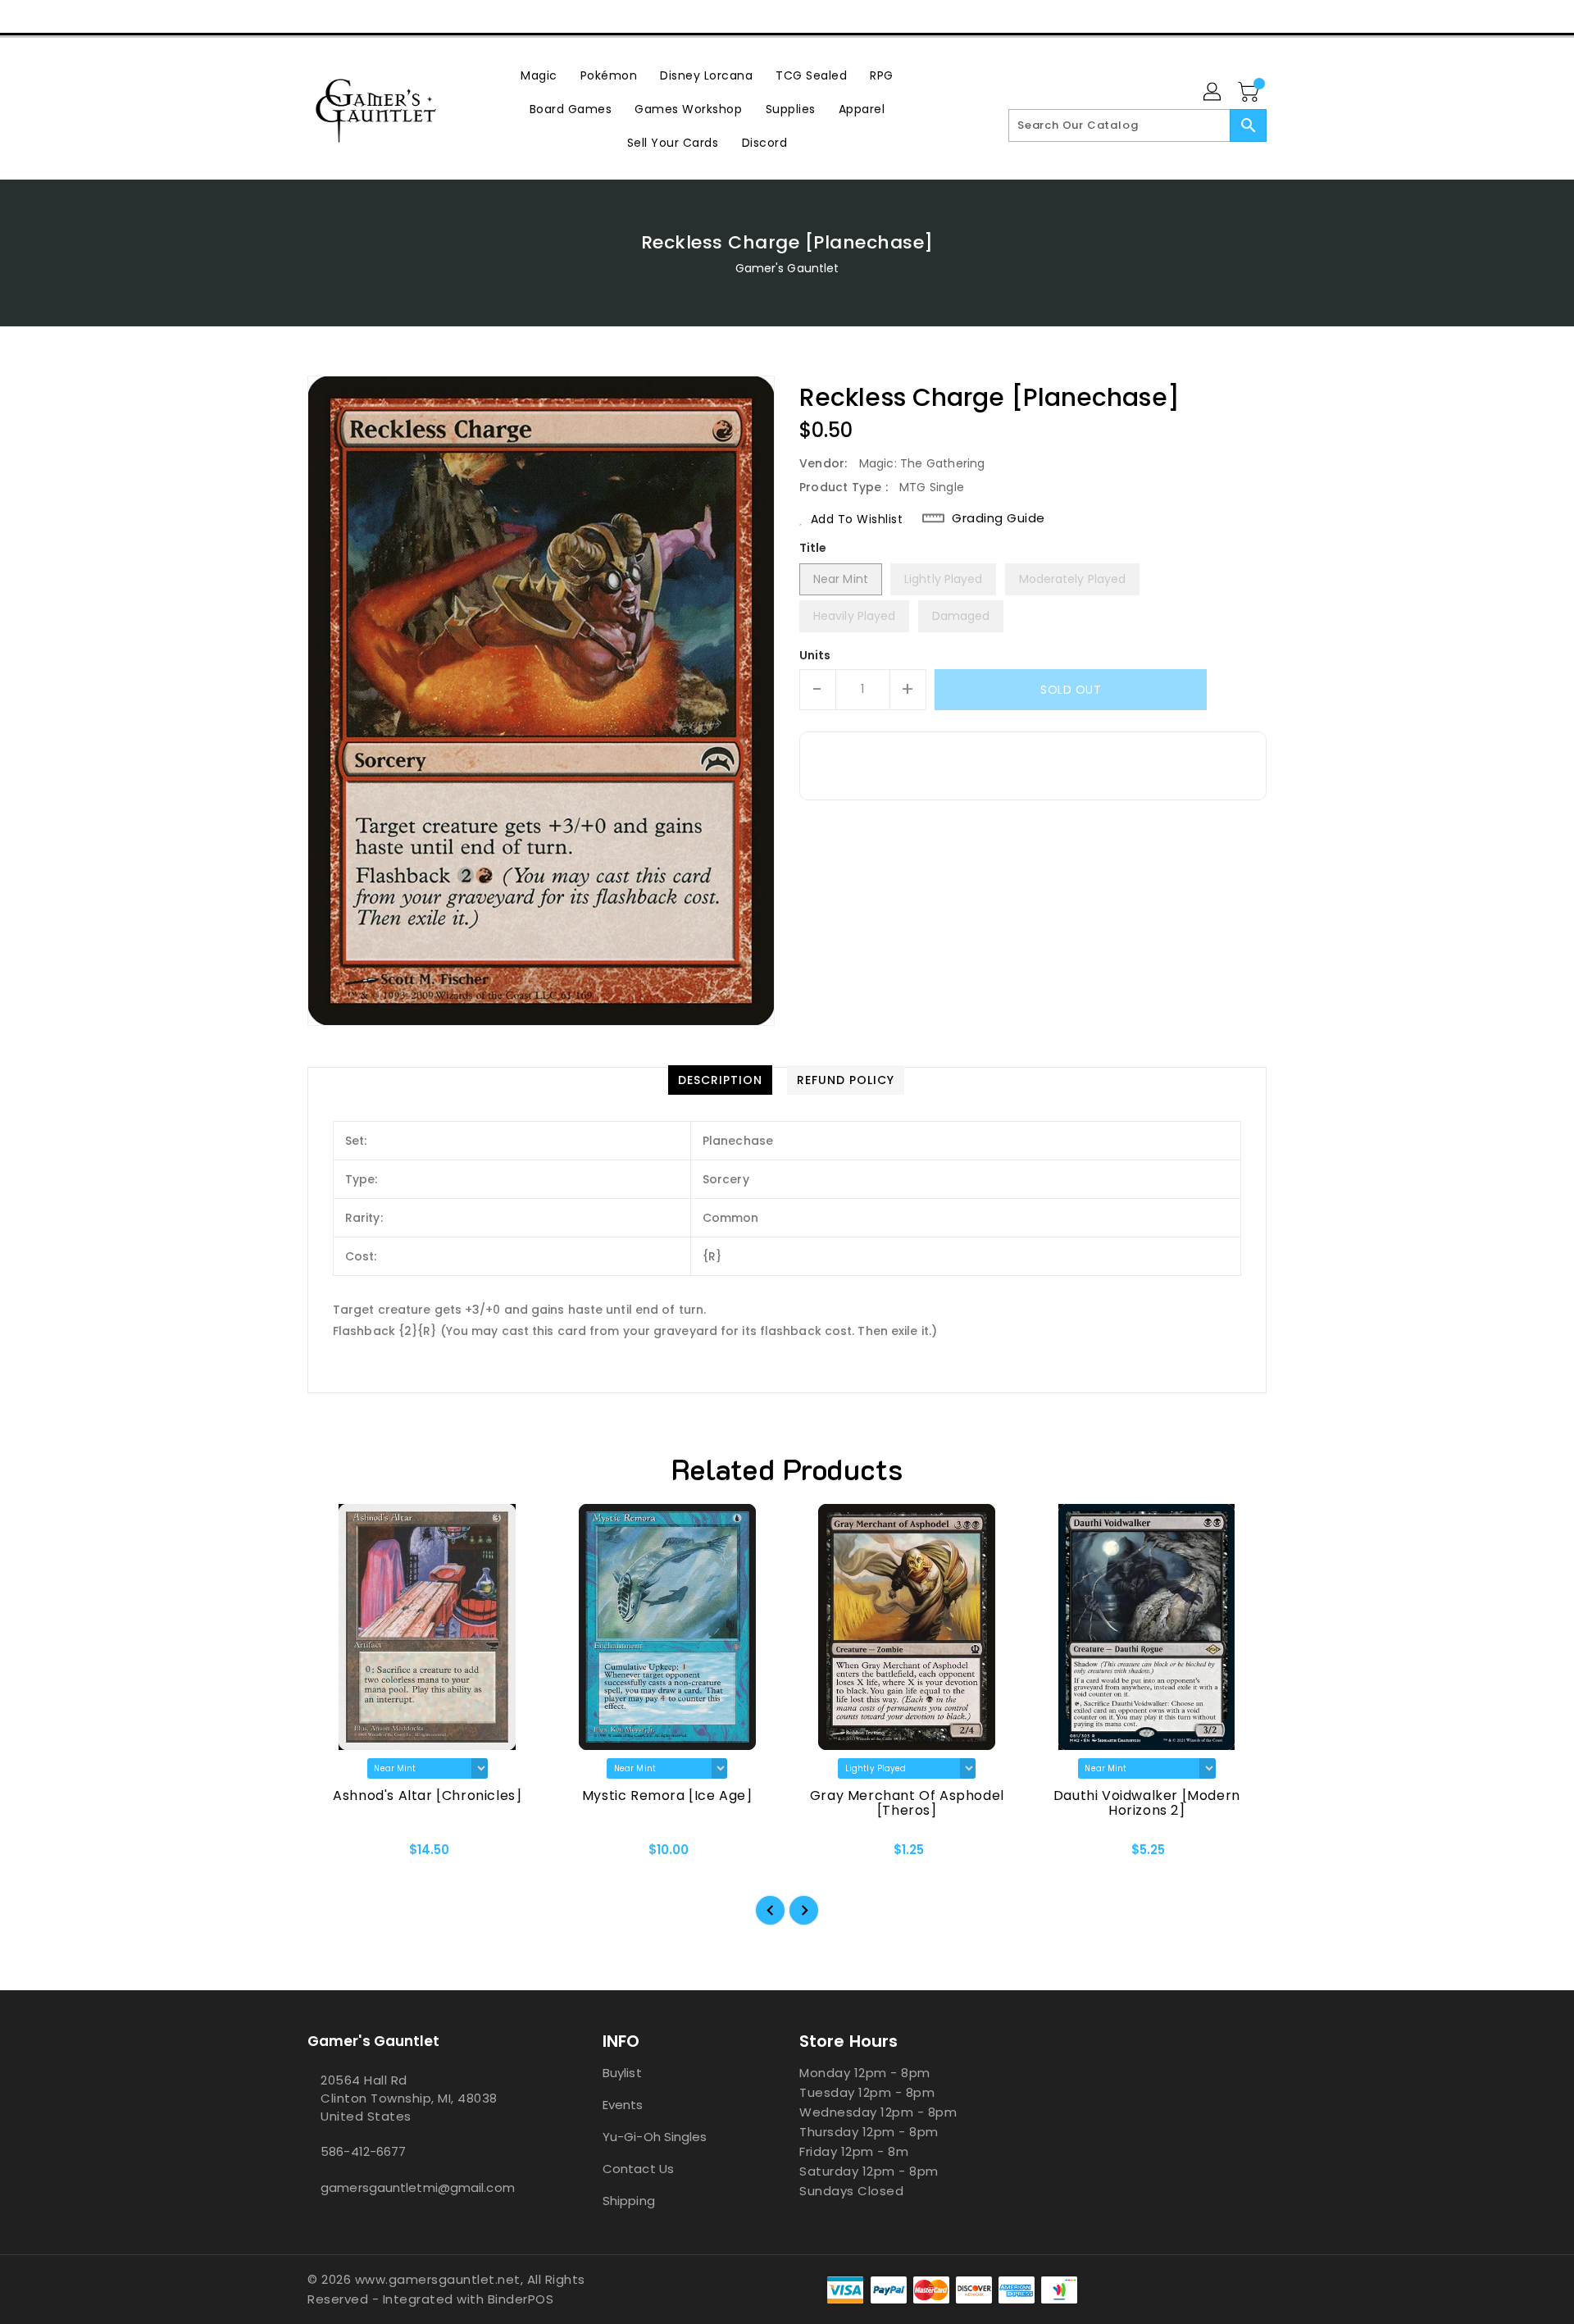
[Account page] (1213, 93)
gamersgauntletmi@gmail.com (418, 2187)
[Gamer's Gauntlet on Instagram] (347, 16)
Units (815, 655)
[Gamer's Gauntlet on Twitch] (409, 16)
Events (623, 2105)
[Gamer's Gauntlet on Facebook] (284, 16)
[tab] (720, 1080)
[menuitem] (539, 75)
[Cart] (1250, 93)
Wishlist (1248, 16)
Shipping (629, 2201)
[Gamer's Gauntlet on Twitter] (316, 16)
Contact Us (638, 2169)
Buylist (622, 2073)
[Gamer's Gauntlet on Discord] (378, 16)
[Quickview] (334, 1855)
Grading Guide (999, 518)
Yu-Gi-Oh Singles (655, 2137)
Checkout (1170, 16)
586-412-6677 (363, 2151)
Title (813, 548)
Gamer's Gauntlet (787, 268)
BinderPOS (521, 2299)
